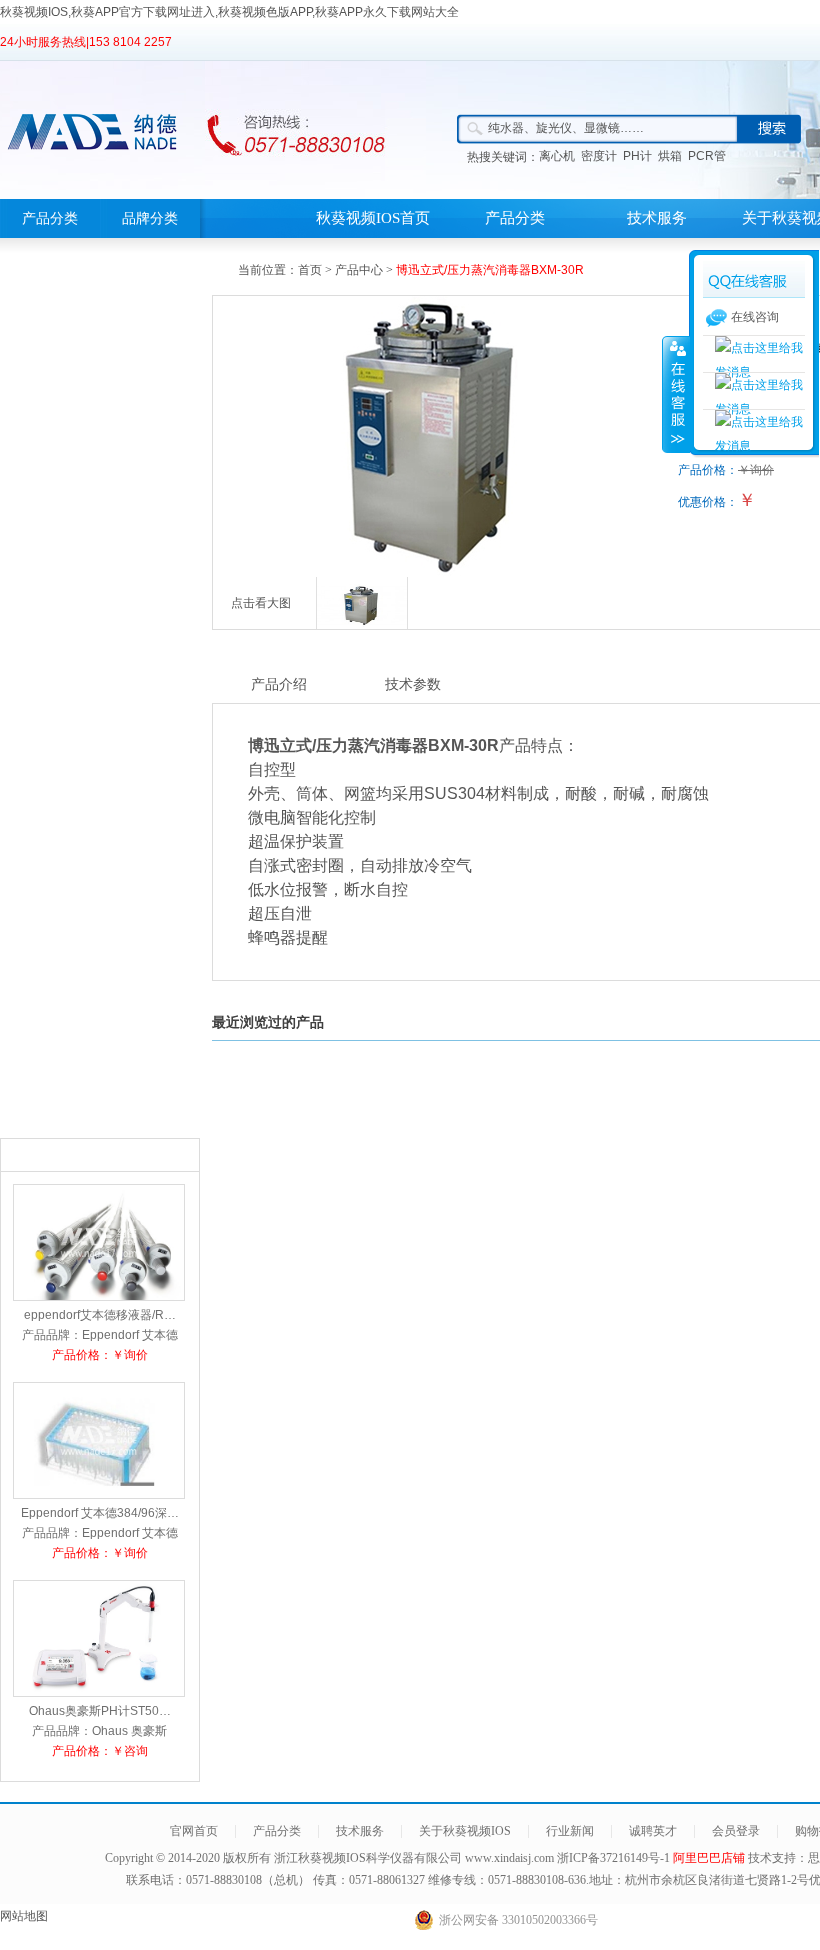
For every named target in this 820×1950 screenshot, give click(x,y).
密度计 (599, 156)
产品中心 (359, 270)
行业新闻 (570, 1831)
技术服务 (657, 218)
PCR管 (707, 156)
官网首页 (194, 1831)
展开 (676, 394)
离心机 (557, 156)
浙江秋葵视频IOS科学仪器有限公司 (368, 1858)
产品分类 (50, 218)
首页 (310, 270)
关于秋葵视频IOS (465, 1831)
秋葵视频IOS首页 (373, 218)
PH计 (637, 156)
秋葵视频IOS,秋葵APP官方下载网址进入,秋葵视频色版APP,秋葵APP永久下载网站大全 (229, 12)
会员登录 (736, 1831)
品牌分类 (150, 218)
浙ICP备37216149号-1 (615, 1858)
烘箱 (670, 156)
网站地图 (24, 1916)
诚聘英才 (653, 1831)
